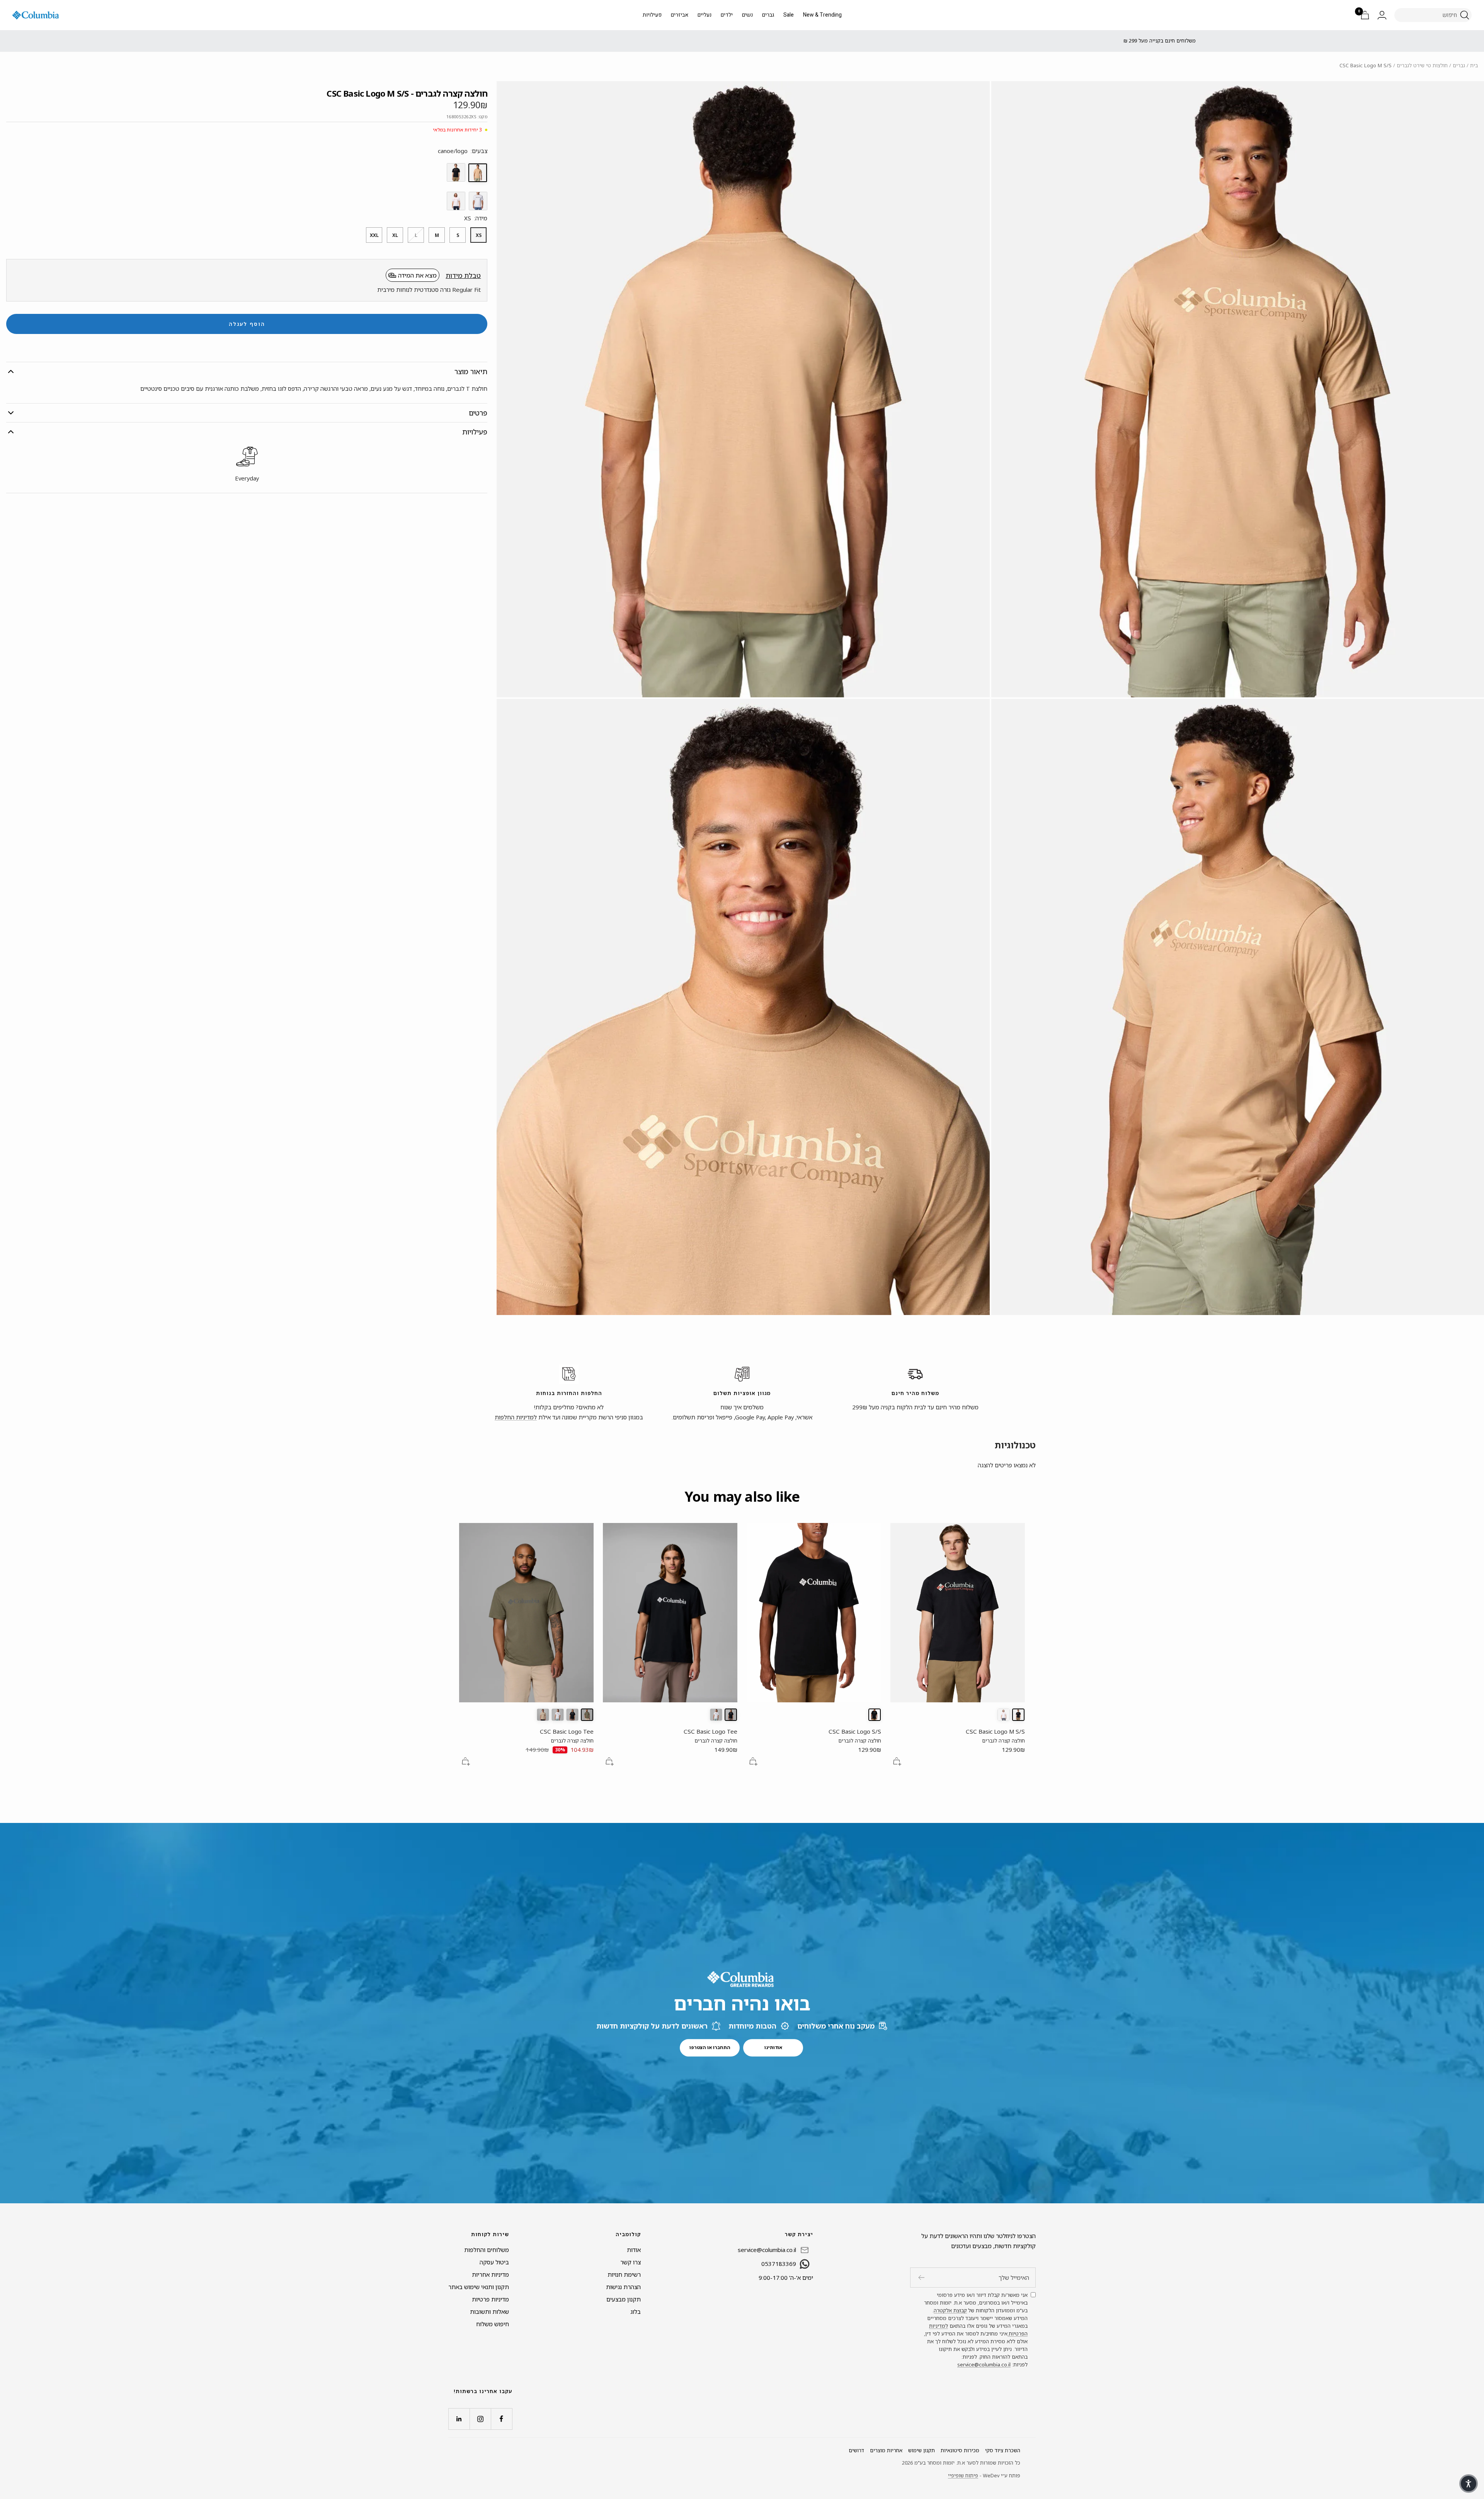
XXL (374, 235)
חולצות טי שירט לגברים (1422, 65)
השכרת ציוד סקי (1003, 2450)
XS (479, 235)
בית (1474, 65)
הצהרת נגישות (623, 2287)
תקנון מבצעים (624, 2299)
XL (395, 235)
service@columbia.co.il (984, 2364)
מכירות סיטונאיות (960, 2450)
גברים (768, 15)
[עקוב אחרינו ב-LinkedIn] (459, 2419)
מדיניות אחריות (490, 2274)
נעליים (705, 15)
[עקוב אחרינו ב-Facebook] (501, 2419)
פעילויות (652, 15)
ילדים (727, 15)
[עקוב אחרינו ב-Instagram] (480, 2419)
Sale (789, 15)
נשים (747, 15)
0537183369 (779, 2264)
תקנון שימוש (922, 2450)
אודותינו (773, 2047)
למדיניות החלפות (516, 1417)
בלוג (636, 2312)
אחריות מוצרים (886, 2450)
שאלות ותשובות (489, 2312)
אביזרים (680, 15)
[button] (1469, 2484)
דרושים (856, 2450)
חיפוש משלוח (493, 2324)
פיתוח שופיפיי (963, 2475)
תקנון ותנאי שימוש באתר (479, 2287)
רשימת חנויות (624, 2274)
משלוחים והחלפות (487, 2250)
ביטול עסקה (494, 2262)
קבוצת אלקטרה (950, 2310)
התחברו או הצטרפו (710, 2047)
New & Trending (822, 15)
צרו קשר (631, 2262)
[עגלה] (1365, 15)
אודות (634, 2250)
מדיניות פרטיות (490, 2299)
